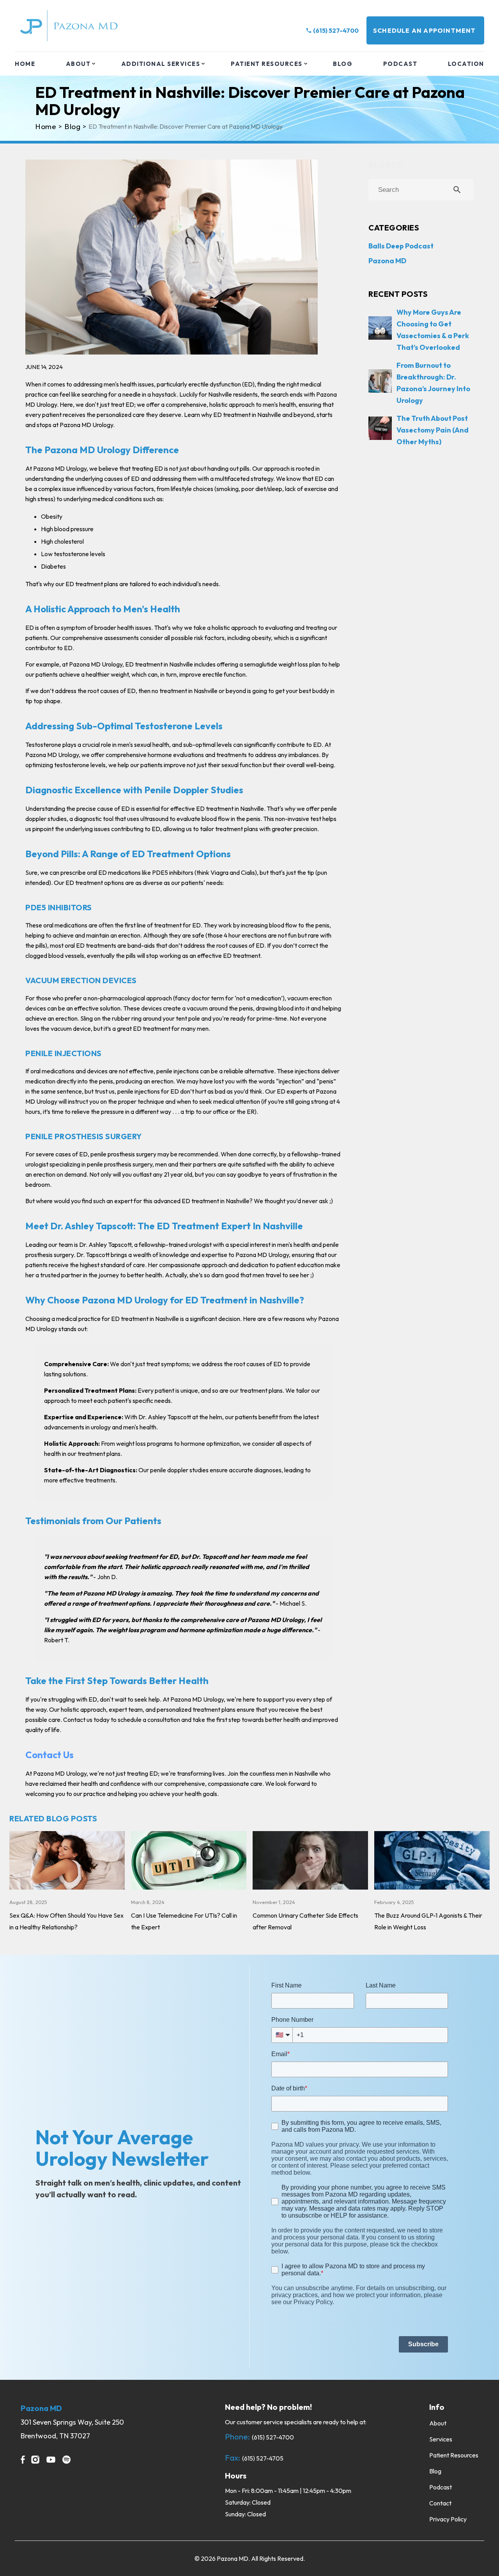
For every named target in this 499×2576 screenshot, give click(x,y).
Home (25, 64)
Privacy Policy (448, 2519)
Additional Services (161, 64)
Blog (343, 64)
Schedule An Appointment (425, 30)
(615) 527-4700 (336, 30)
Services (441, 2439)
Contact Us (50, 1755)
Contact (440, 2503)
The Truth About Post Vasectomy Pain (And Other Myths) (433, 430)
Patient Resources (267, 64)
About (78, 64)
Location (466, 64)
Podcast (400, 64)
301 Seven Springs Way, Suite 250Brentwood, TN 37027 (72, 2429)
